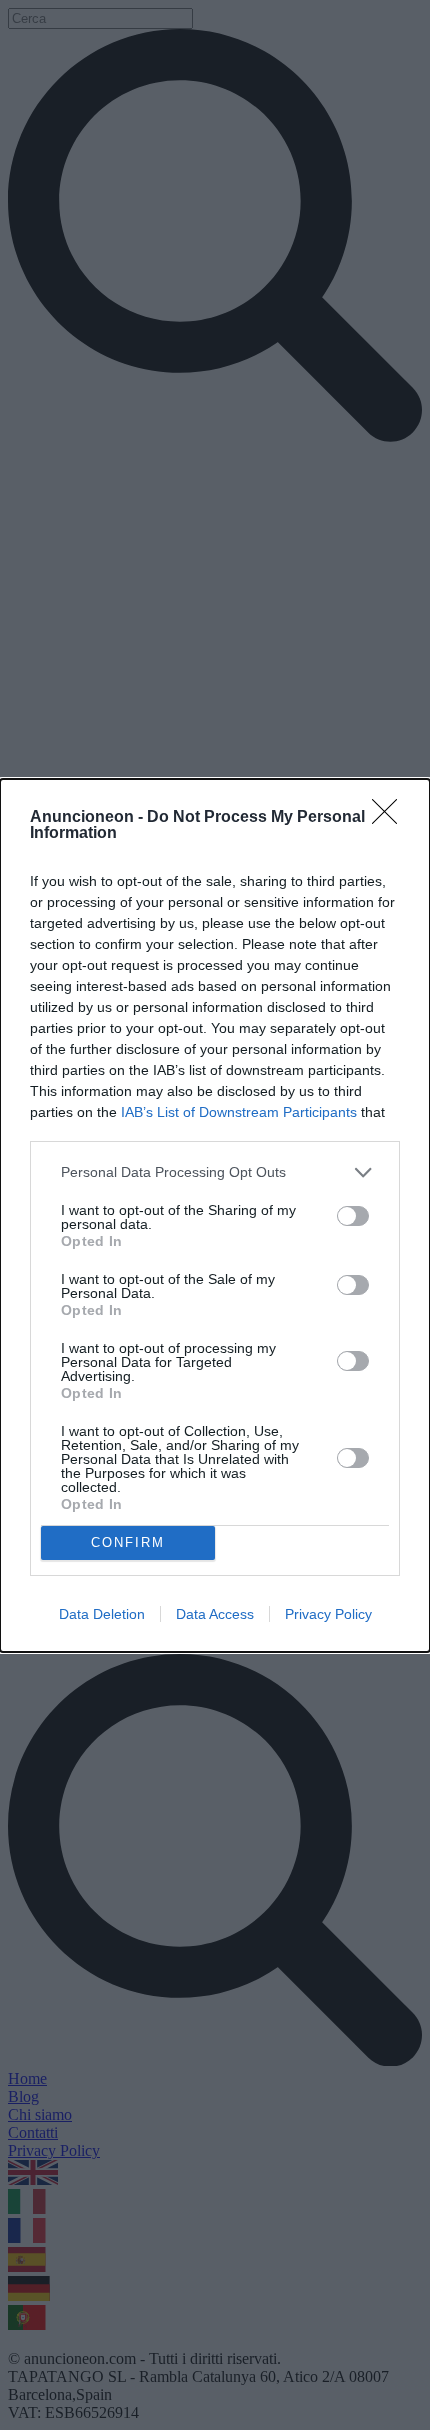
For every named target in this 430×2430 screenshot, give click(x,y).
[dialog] (215, 1215)
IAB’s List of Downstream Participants (239, 1112)
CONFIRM (128, 1542)
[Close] (391, 818)
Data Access (215, 1614)
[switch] (353, 1216)
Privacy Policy (328, 1614)
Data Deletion (102, 1614)
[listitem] (215, 1172)
